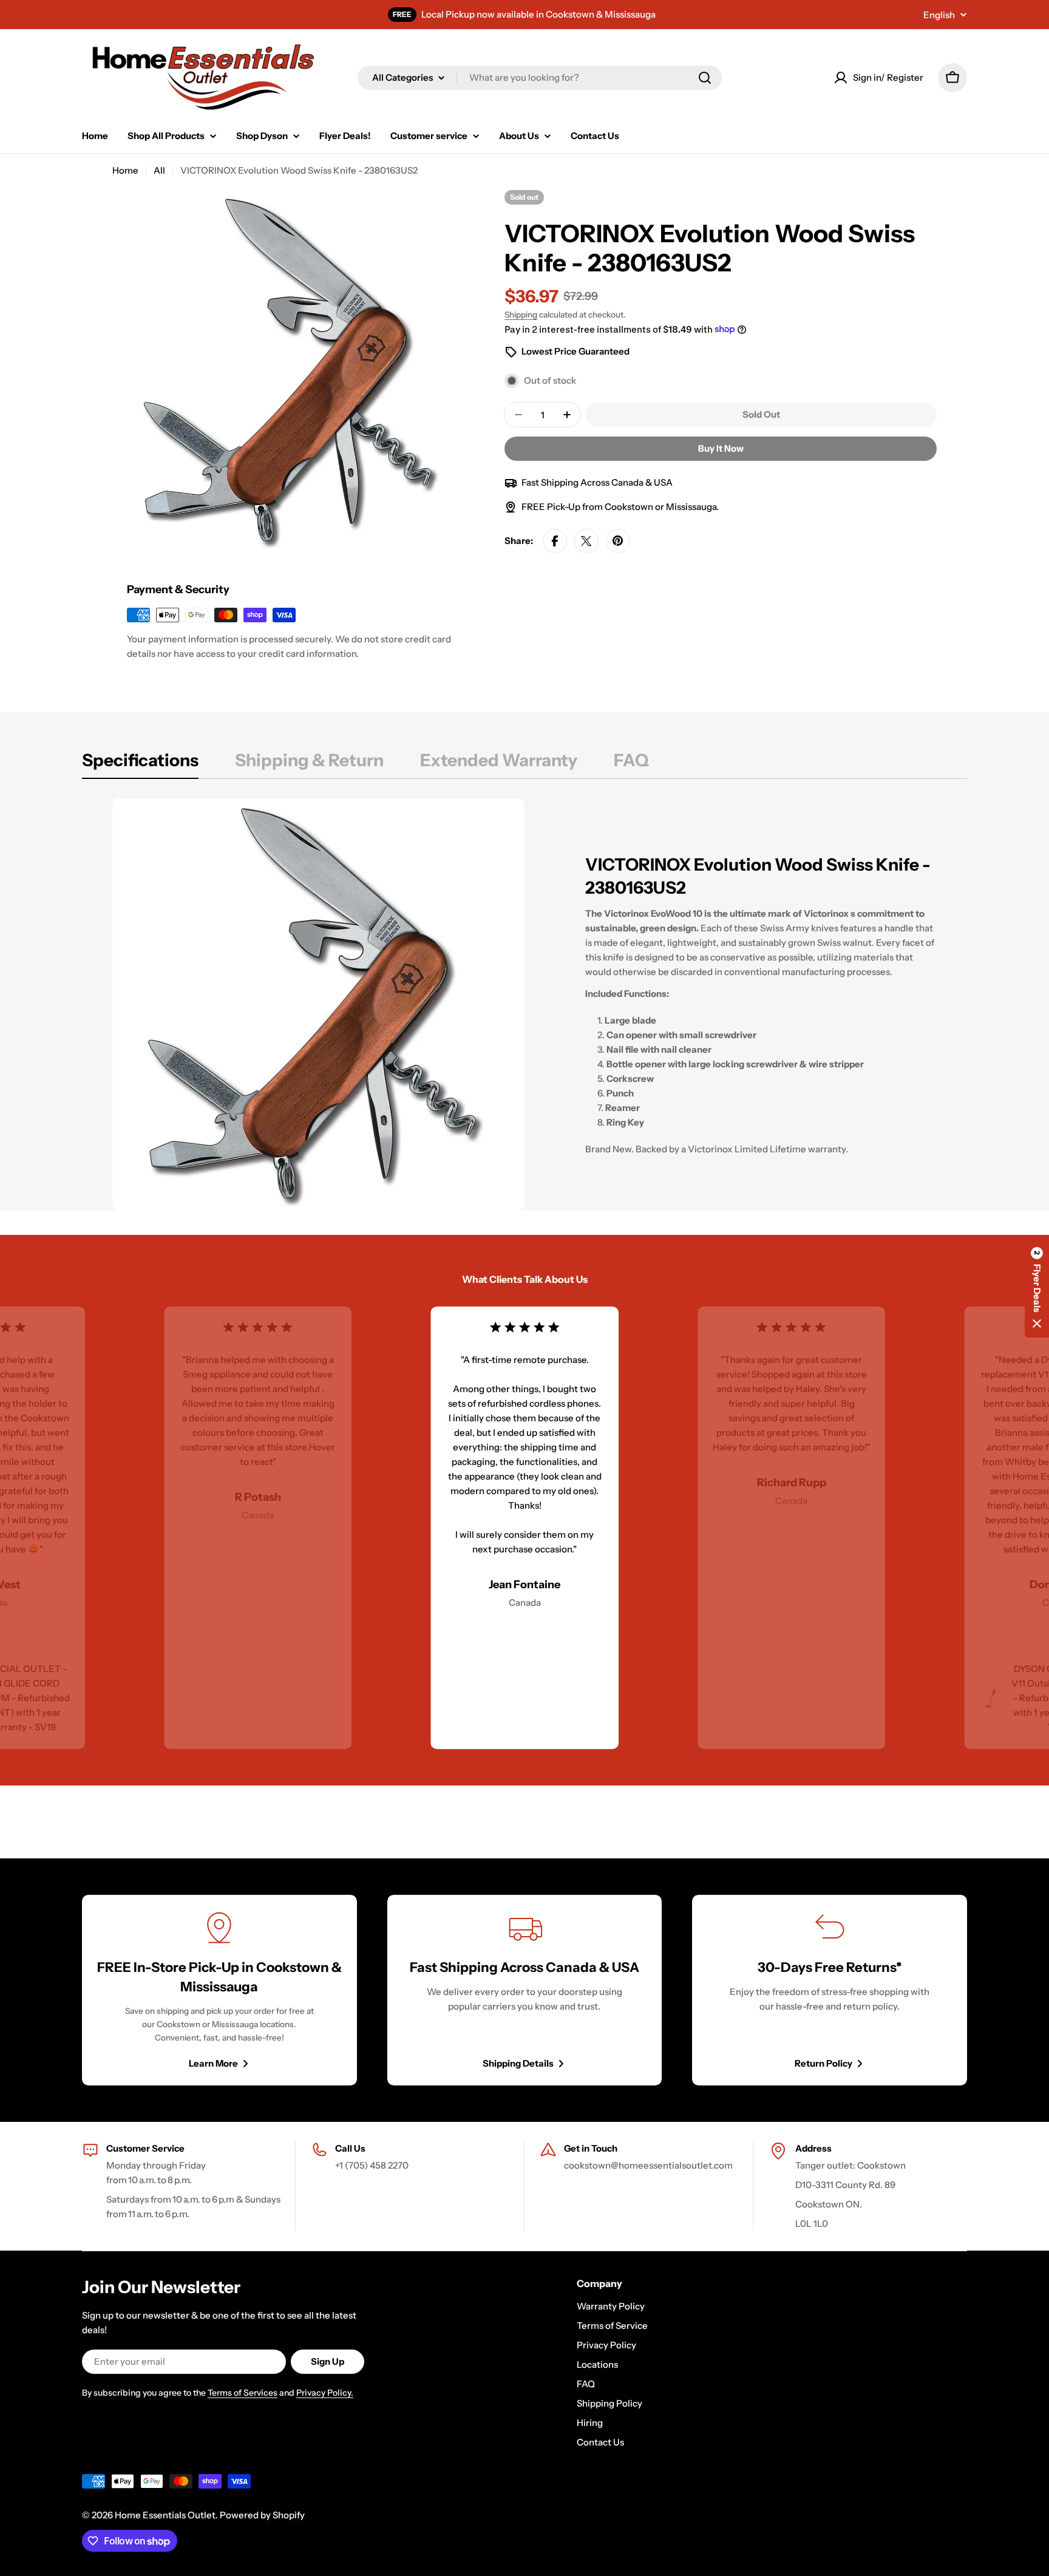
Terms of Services (243, 2393)
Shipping (521, 314)
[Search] (705, 78)
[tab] (140, 764)
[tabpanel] (524, 1004)
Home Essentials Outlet (165, 2515)
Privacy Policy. (325, 2393)
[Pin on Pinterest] (618, 541)
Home (125, 170)
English (939, 15)
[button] (1037, 1288)
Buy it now (721, 448)
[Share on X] (586, 541)
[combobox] (540, 78)
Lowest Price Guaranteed (575, 351)
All (159, 170)
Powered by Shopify (262, 2515)
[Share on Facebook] (555, 541)
